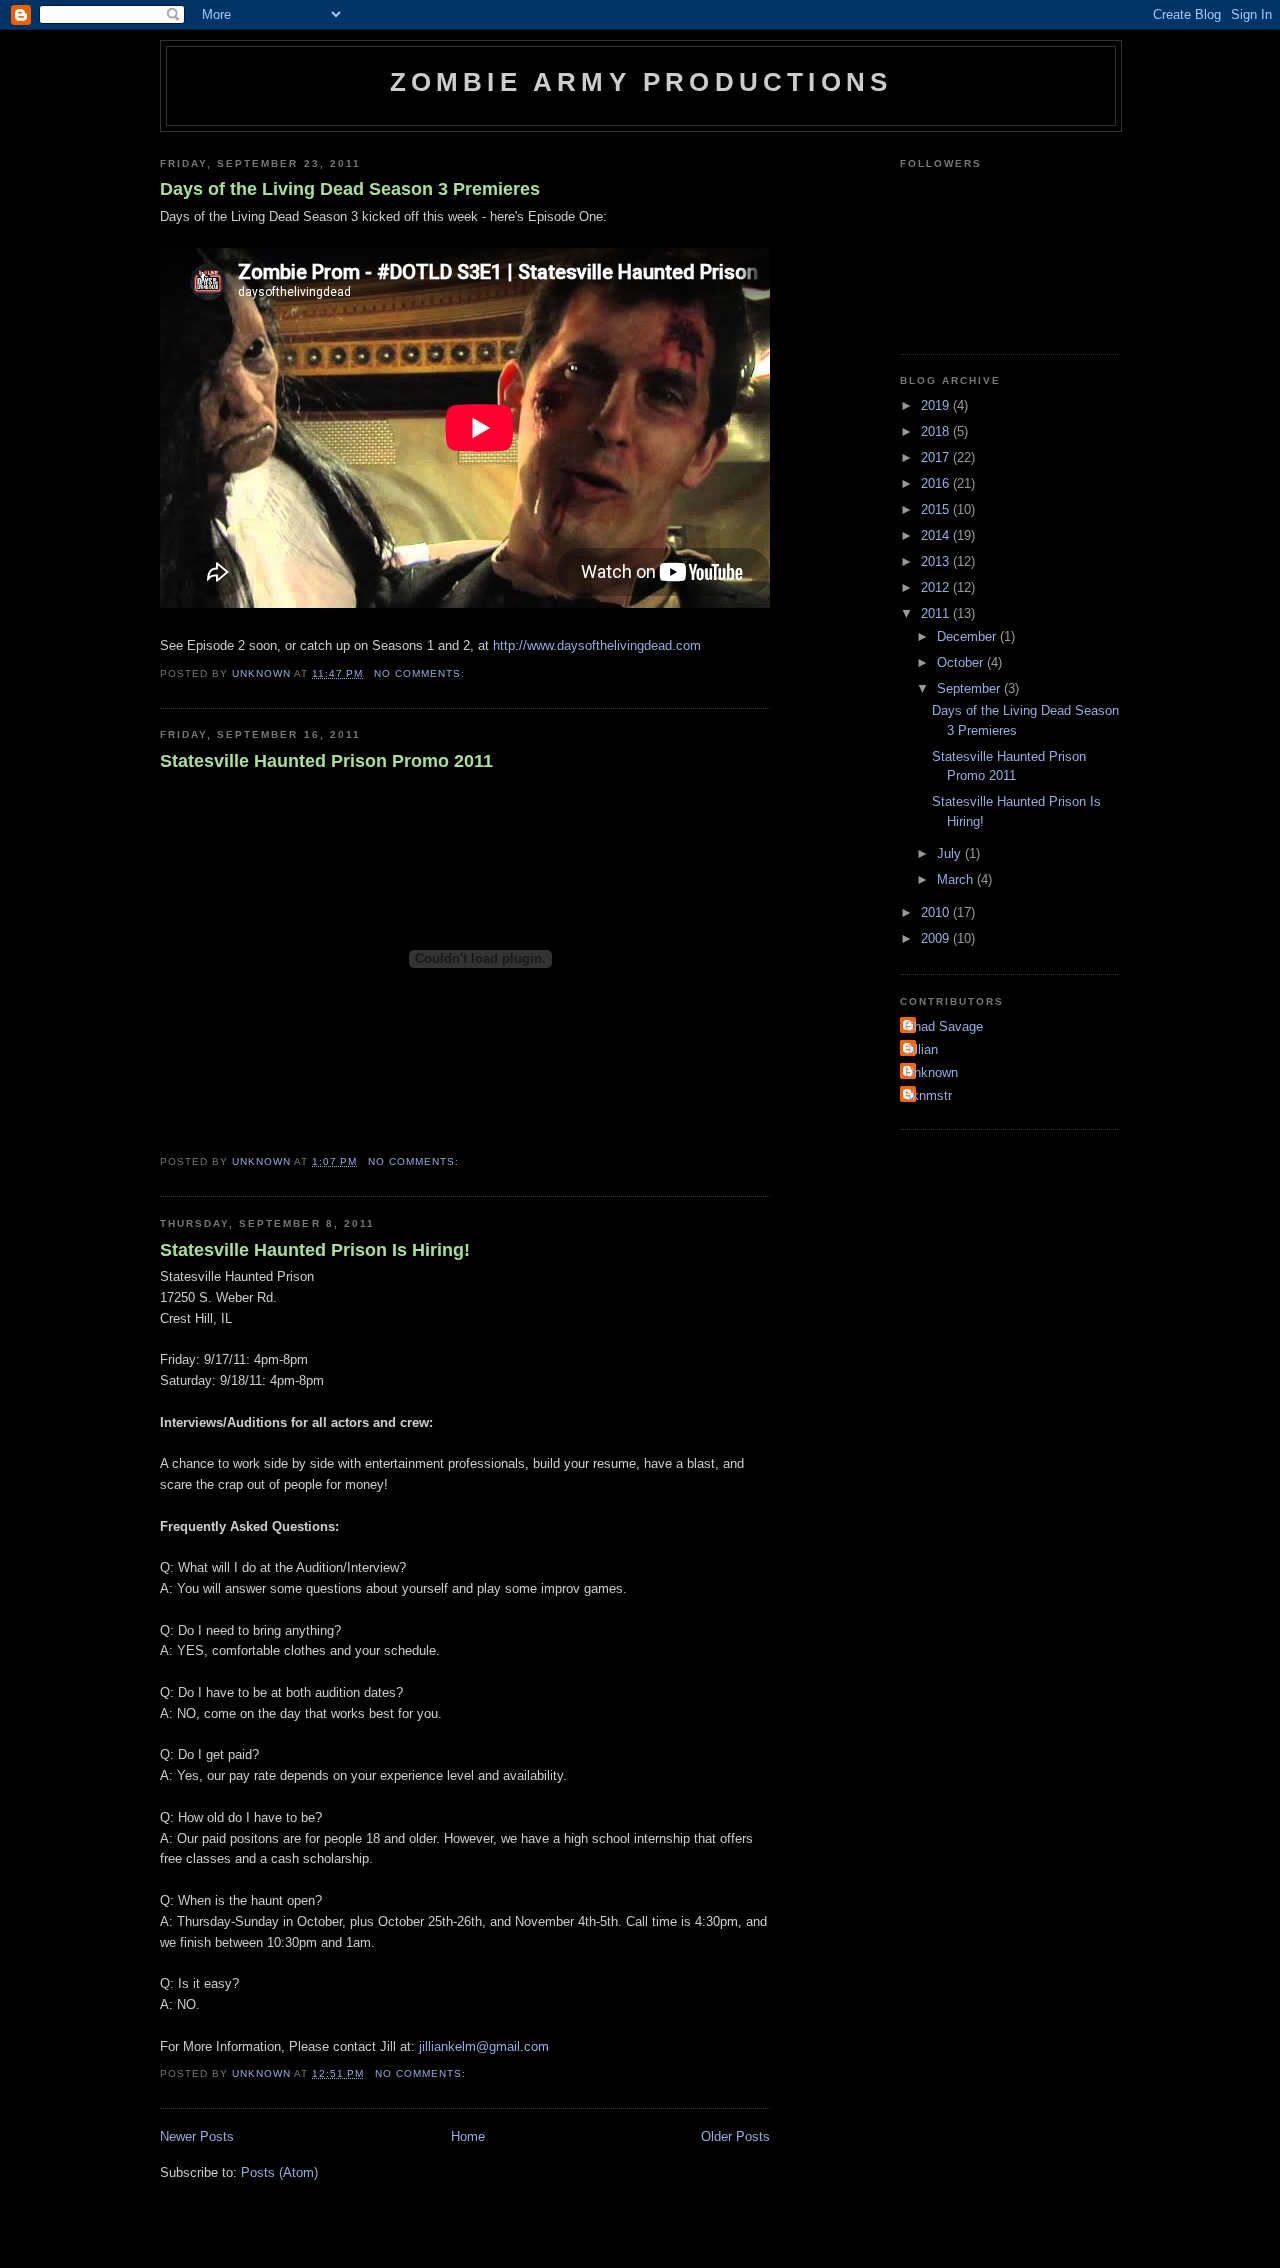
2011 (937, 613)
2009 (937, 938)
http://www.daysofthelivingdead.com (597, 645)
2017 (937, 457)
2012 (937, 587)
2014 (937, 535)
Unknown (931, 1072)
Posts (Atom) (279, 2172)
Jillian (921, 1049)
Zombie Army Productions (641, 82)
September (970, 688)
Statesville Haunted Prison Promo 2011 (326, 761)
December (968, 636)
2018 (937, 431)
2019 (937, 405)
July (951, 853)
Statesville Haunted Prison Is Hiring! (315, 1250)
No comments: (421, 673)
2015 (937, 509)
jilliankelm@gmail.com (484, 2046)
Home (468, 2136)
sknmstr (928, 1095)
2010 (937, 912)
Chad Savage (944, 1026)
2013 (937, 561)
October (962, 662)
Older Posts (735, 2136)
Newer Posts (197, 2136)
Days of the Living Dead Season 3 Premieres (350, 189)
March (957, 879)
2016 (937, 483)
